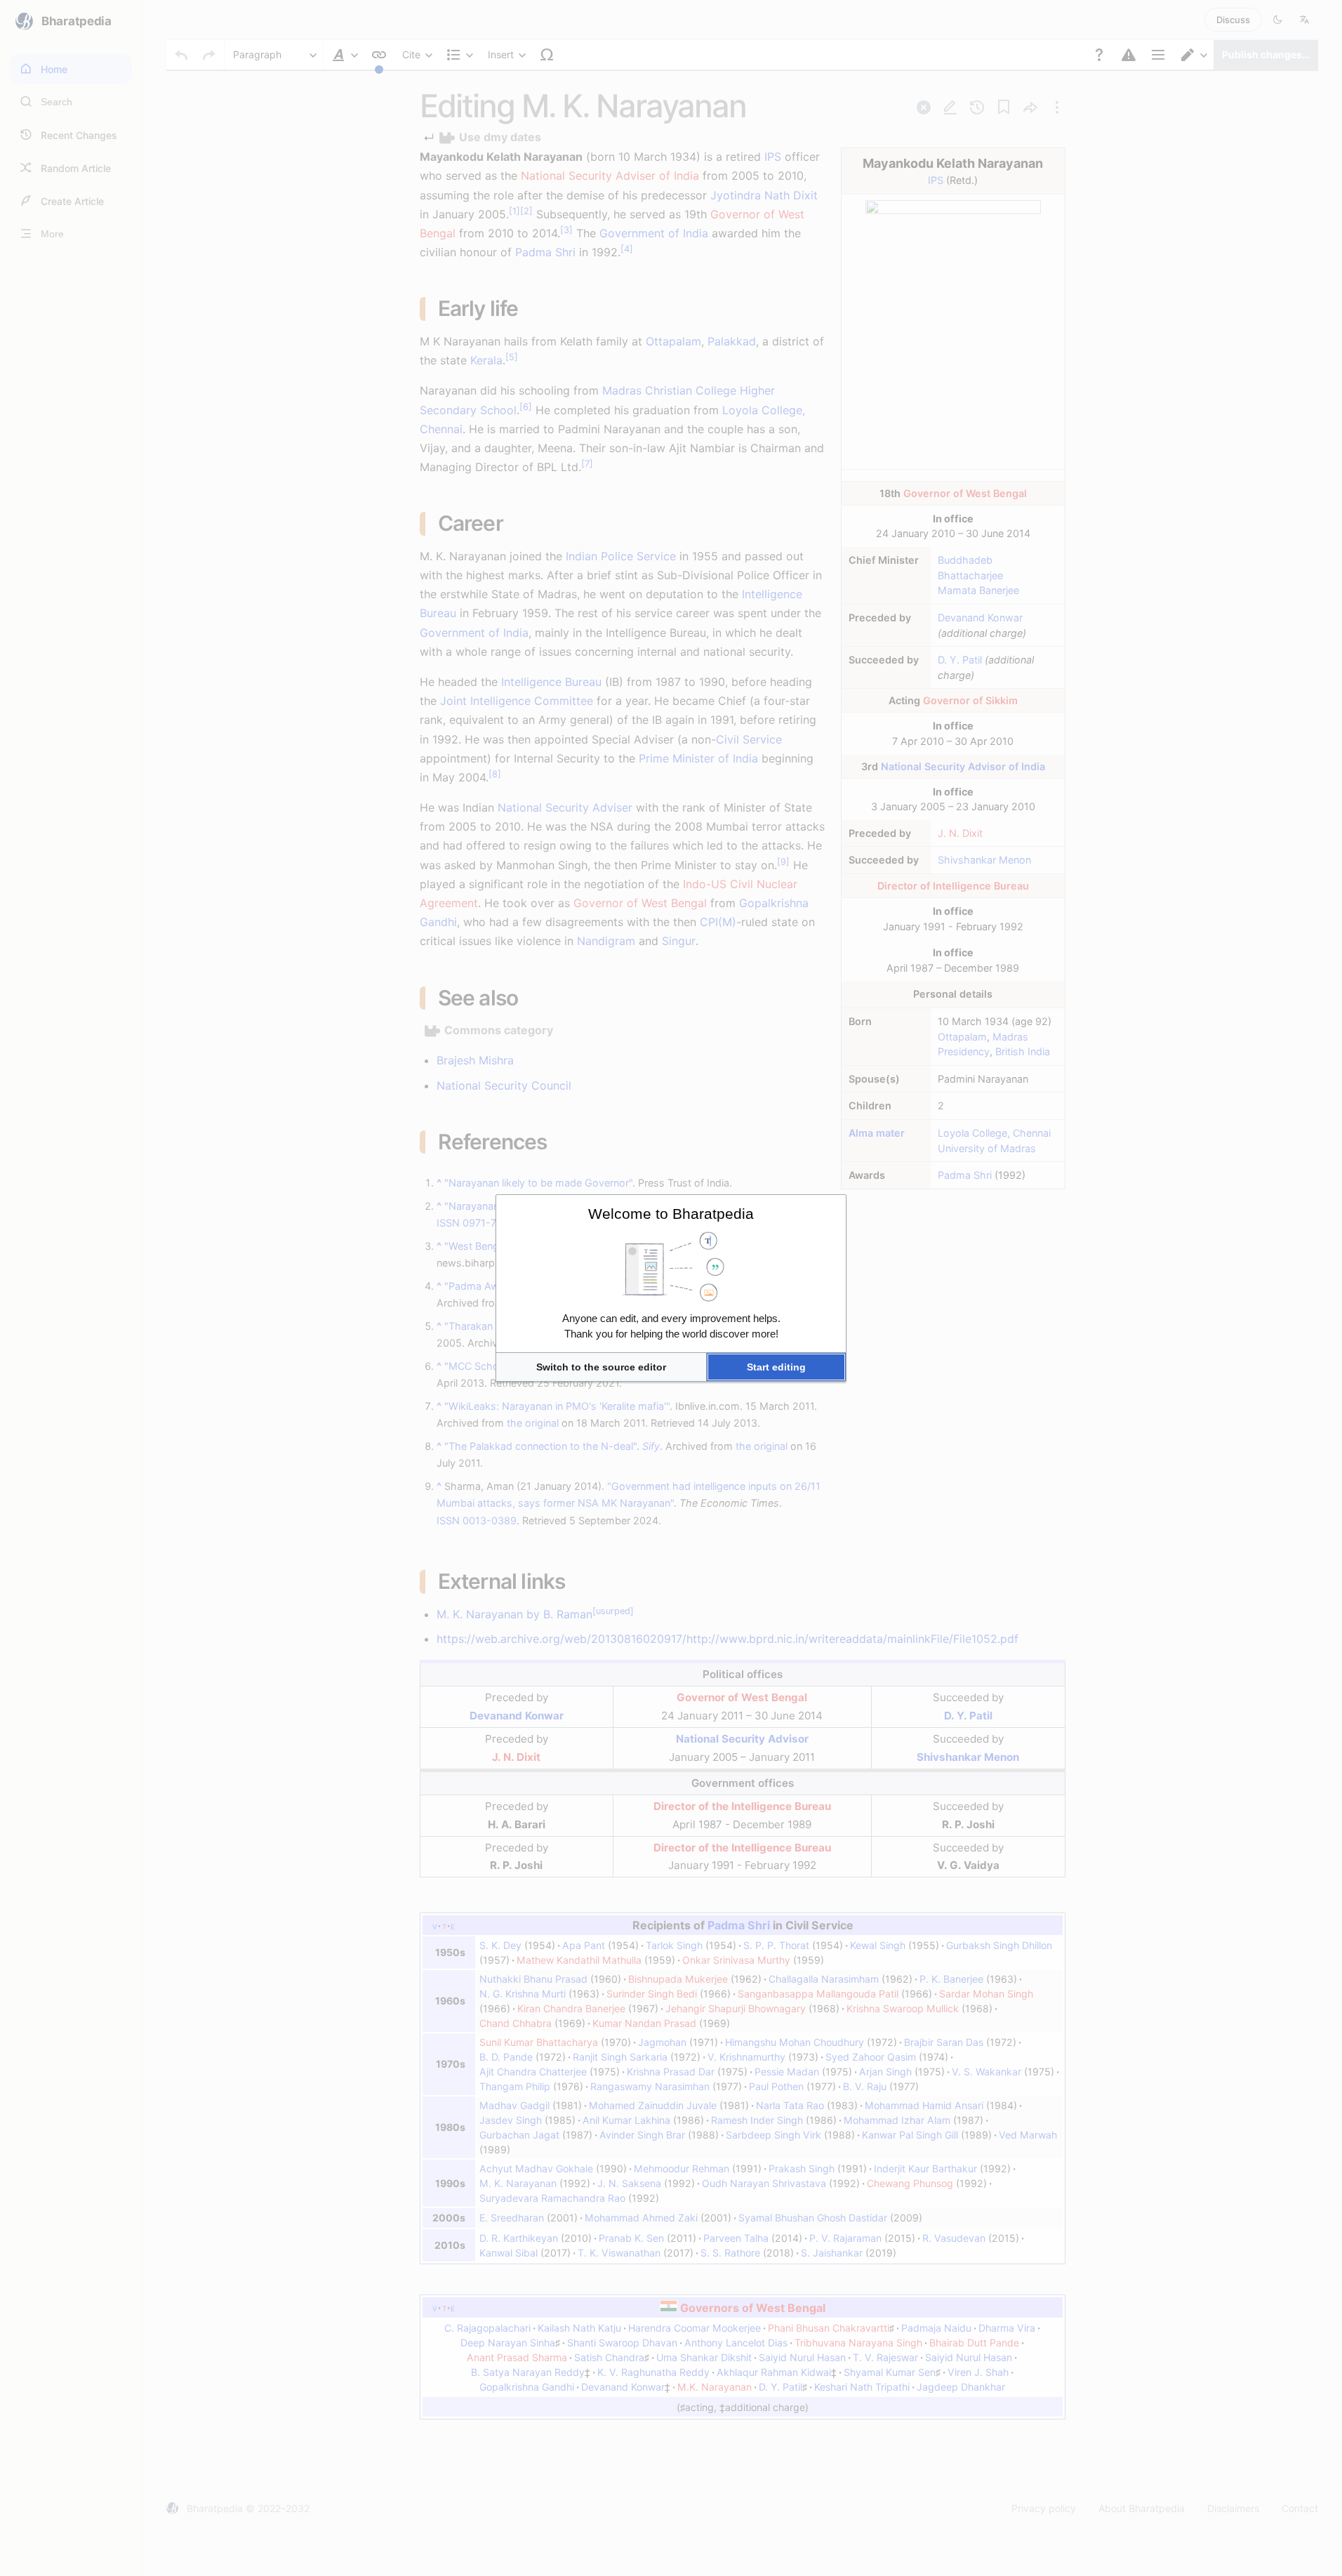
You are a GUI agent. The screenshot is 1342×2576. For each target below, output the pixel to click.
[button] (601, 1367)
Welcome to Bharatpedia (671, 1214)
